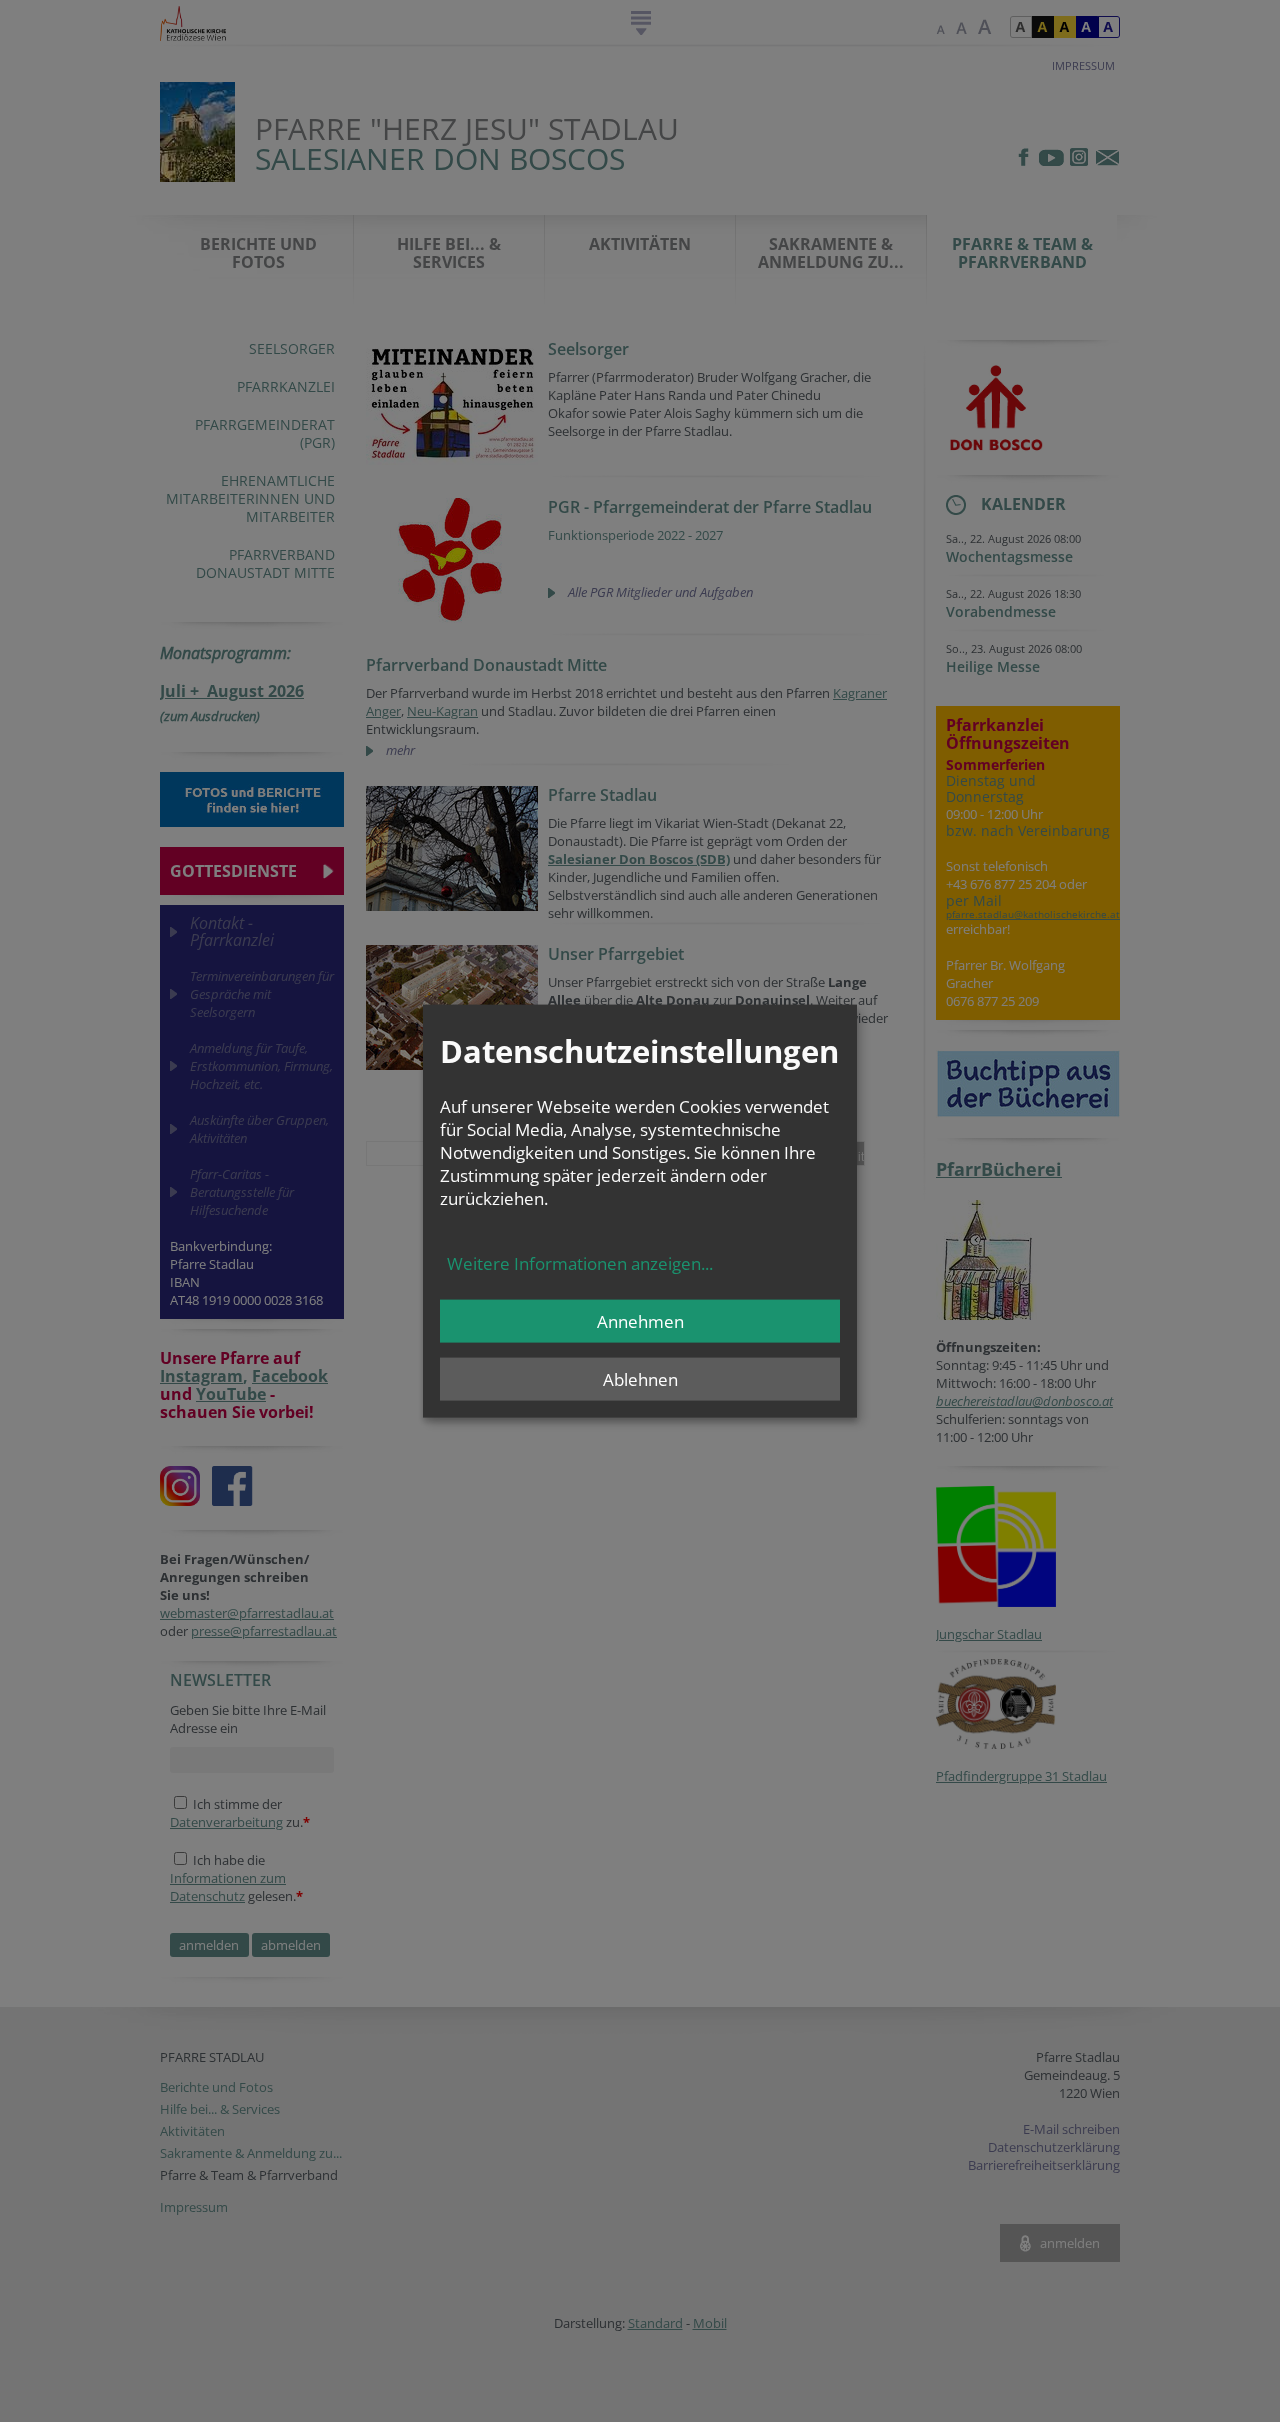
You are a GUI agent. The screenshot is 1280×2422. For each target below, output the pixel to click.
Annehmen (640, 1320)
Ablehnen (640, 1378)
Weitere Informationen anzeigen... (580, 1262)
